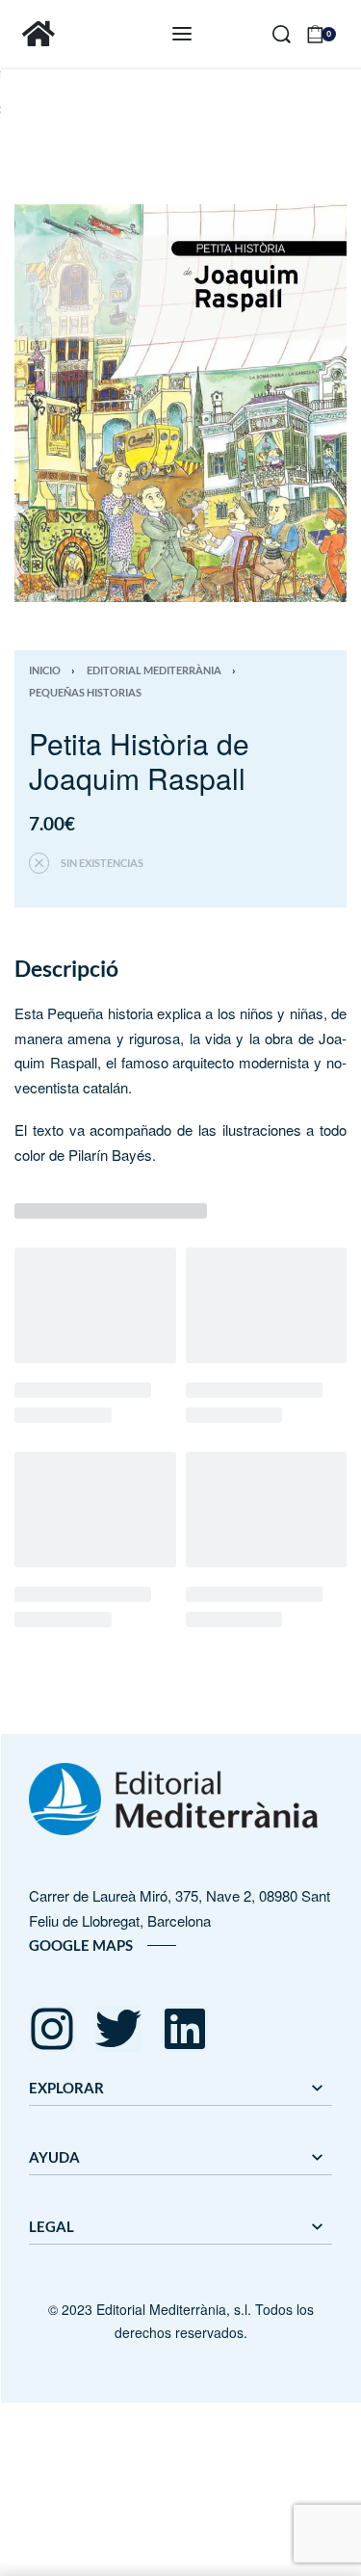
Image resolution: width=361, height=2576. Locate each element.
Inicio (45, 670)
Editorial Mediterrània (154, 670)
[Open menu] (182, 34)
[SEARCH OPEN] (282, 34)
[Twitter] (118, 2029)
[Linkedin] (185, 2029)
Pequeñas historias (85, 692)
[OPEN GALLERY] (180, 403)
